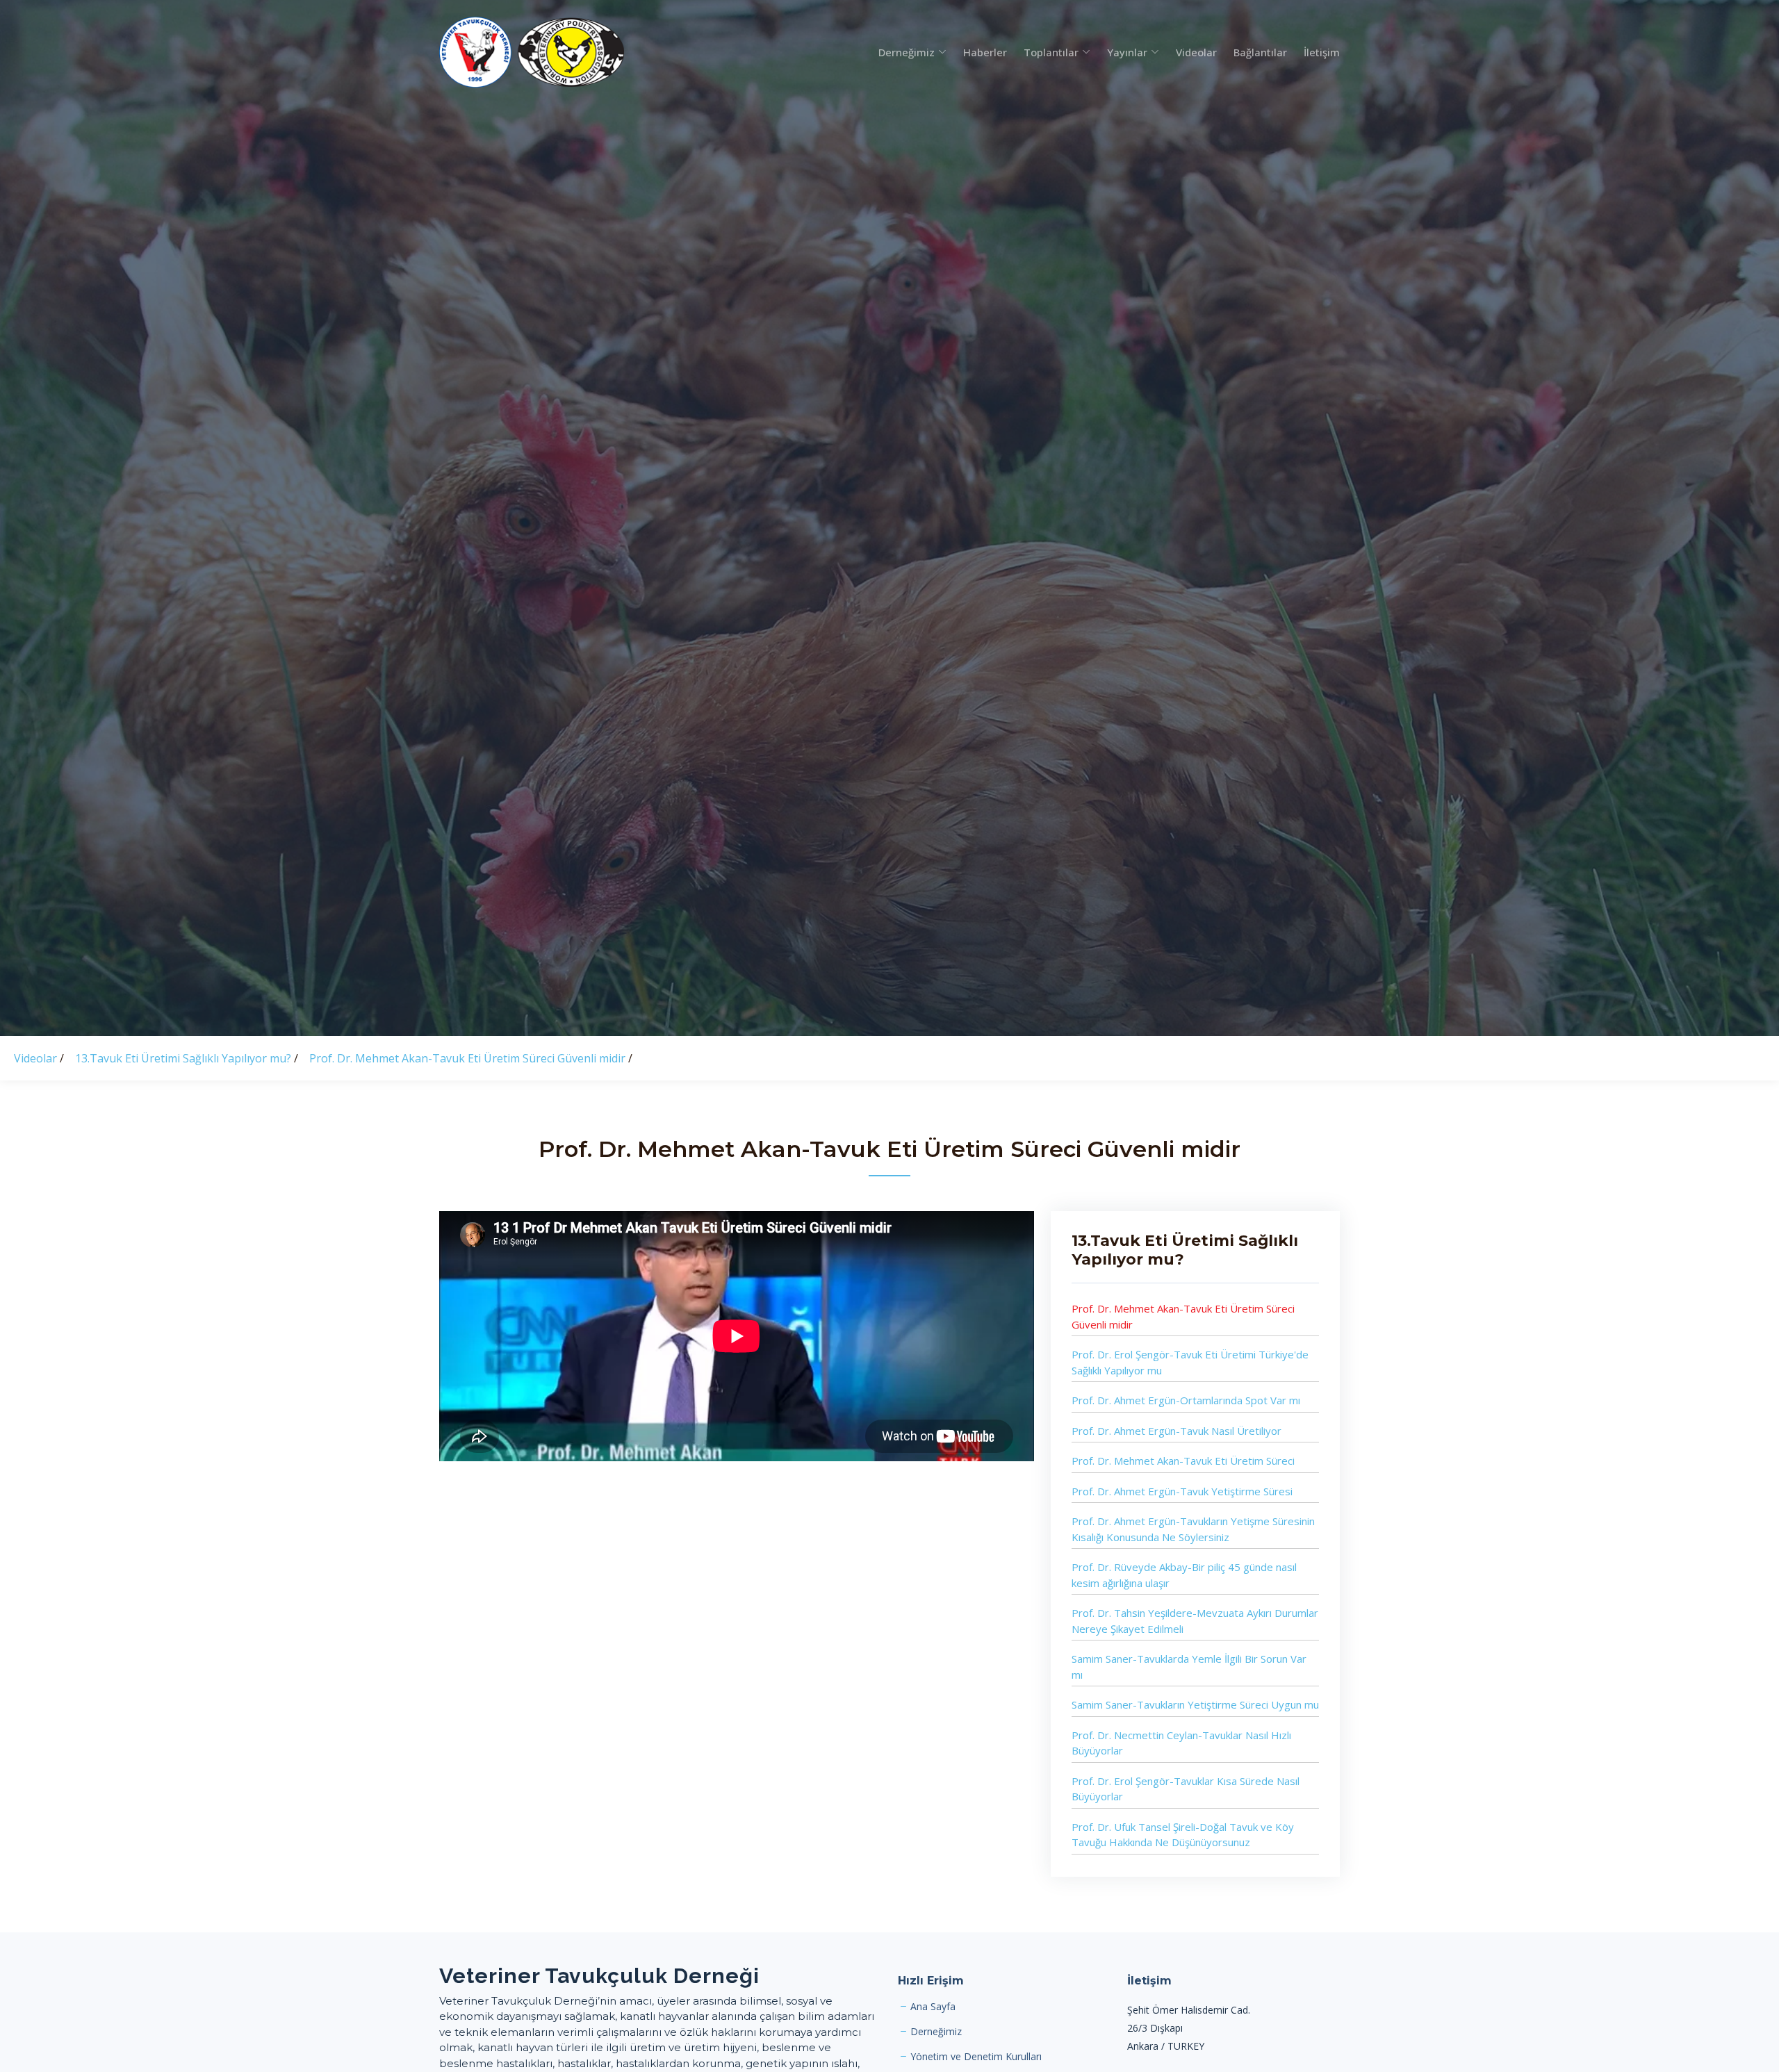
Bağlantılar (1260, 52)
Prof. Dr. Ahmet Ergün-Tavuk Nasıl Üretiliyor (1177, 1431)
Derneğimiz (936, 2032)
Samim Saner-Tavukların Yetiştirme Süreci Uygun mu (1195, 1704)
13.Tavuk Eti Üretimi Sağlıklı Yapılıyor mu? (185, 1058)
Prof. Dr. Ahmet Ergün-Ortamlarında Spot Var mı (1186, 1400)
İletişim (1322, 52)
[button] (904, 52)
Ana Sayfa (933, 2007)
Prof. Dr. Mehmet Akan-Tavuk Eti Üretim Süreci (1183, 1461)
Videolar (1196, 52)
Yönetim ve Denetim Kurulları (976, 2057)
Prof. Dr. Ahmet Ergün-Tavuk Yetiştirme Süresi (1182, 1491)
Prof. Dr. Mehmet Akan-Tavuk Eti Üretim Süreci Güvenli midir (469, 1058)
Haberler (985, 52)
